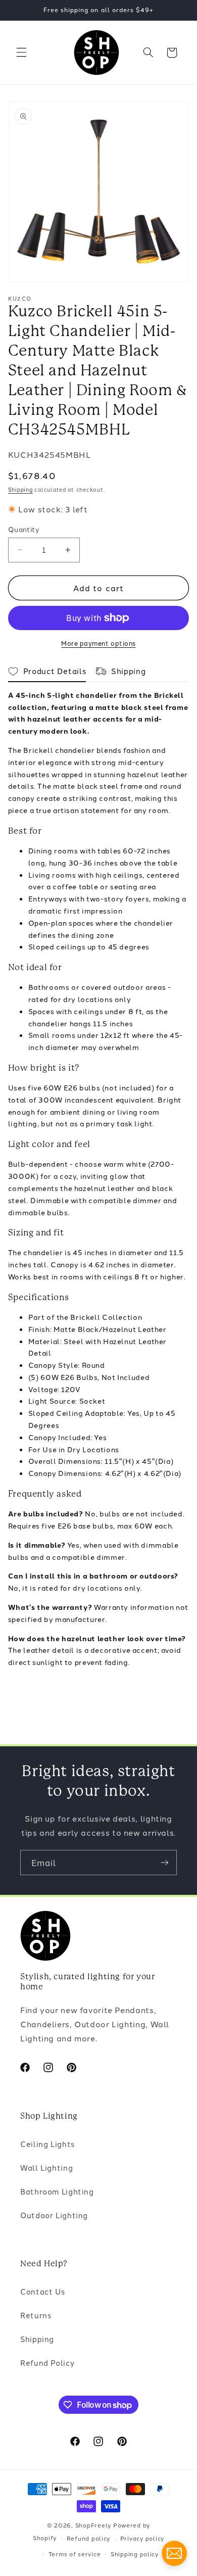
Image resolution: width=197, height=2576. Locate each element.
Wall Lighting (46, 2167)
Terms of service (75, 2554)
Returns (36, 2315)
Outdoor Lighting (54, 2215)
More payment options (98, 643)
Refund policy (89, 2538)
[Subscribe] (165, 1862)
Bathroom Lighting (57, 2191)
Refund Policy (47, 2363)
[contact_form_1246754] (174, 2553)
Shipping (20, 489)
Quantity (24, 529)
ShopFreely (93, 2525)
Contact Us (42, 2291)
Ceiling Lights (47, 2144)
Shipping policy (135, 2554)
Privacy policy (142, 2538)
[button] (21, 53)
